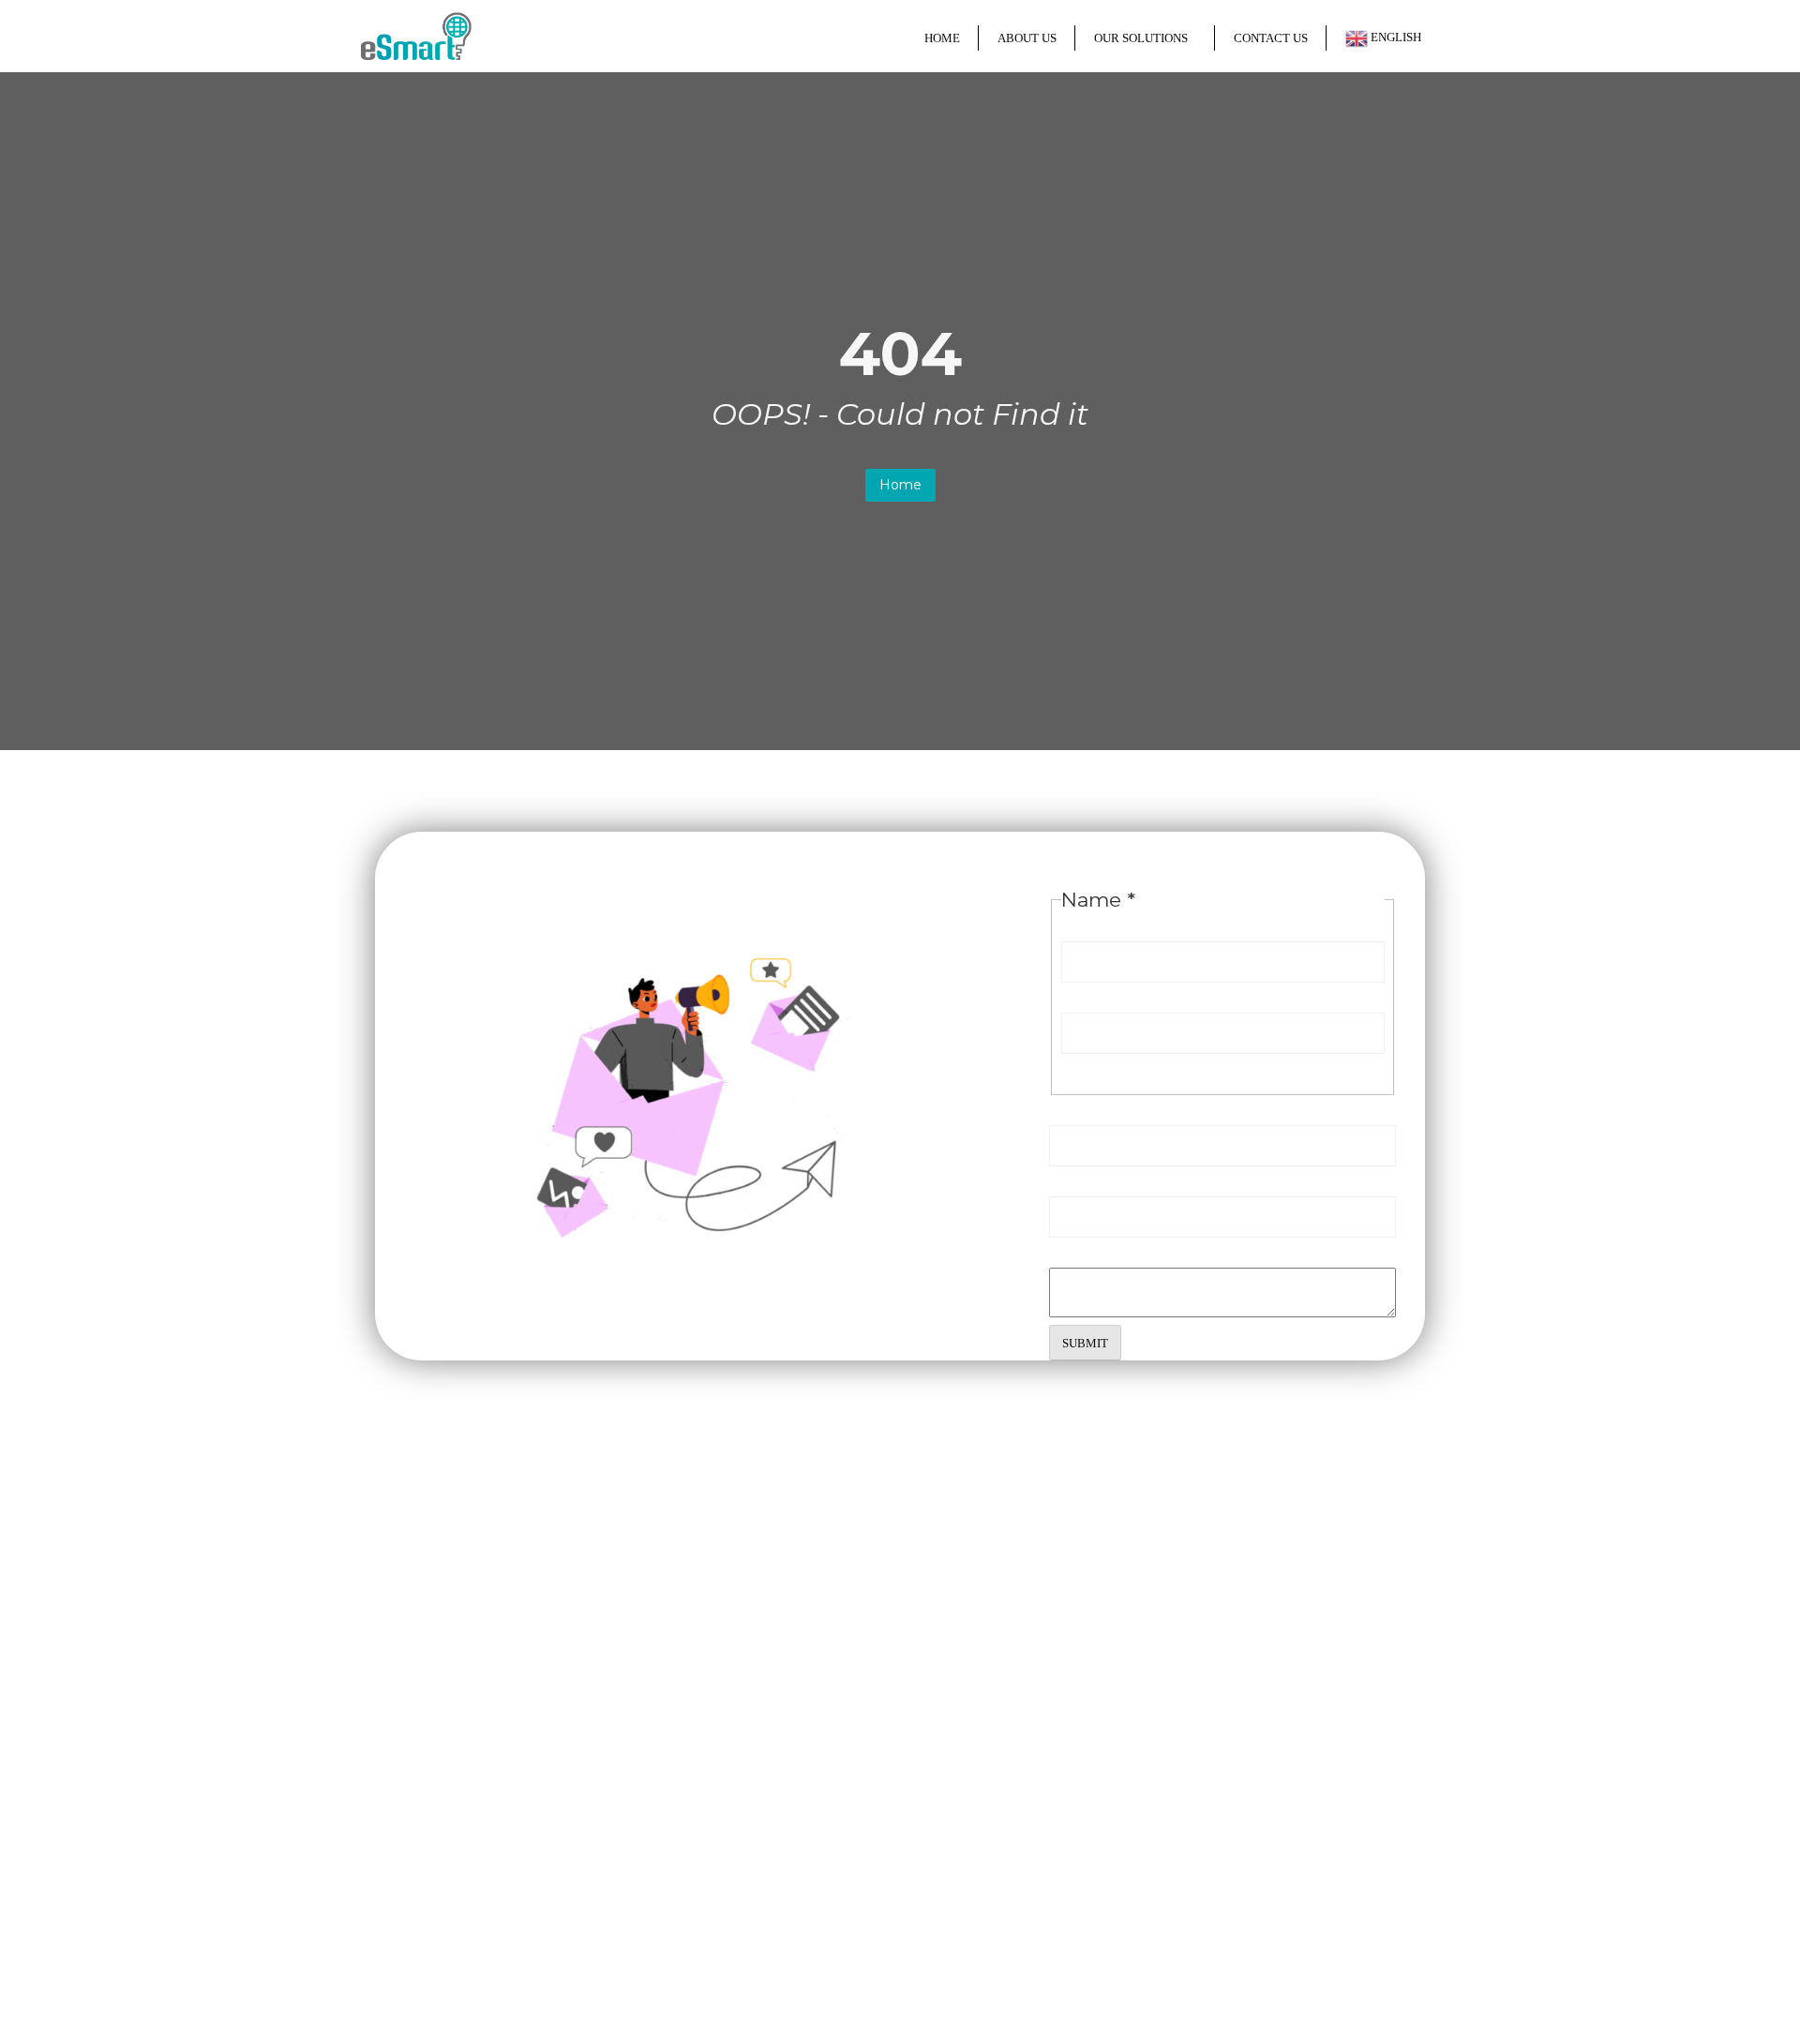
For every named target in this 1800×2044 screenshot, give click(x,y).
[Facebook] (375, 1906)
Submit (1085, 1343)
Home (900, 485)
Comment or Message (1133, 1250)
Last (1078, 1067)
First (1079, 995)
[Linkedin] (452, 1906)
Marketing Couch (1105, 1984)
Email (1075, 1108)
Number (1080, 1179)
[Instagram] (413, 1906)
